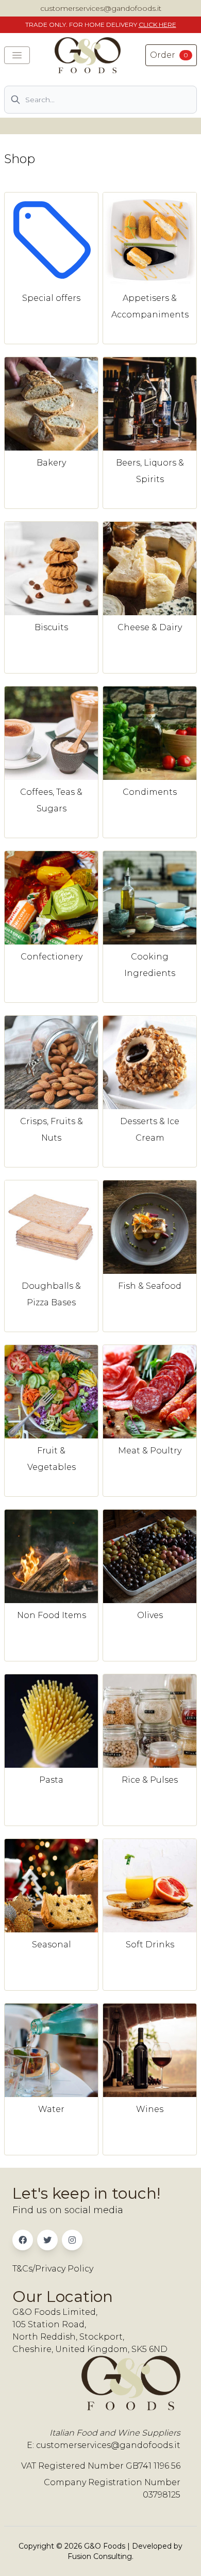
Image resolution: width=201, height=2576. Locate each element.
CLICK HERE (157, 25)
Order (169, 55)
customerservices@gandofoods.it (101, 8)
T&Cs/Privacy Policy (53, 2269)
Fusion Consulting (100, 2556)
